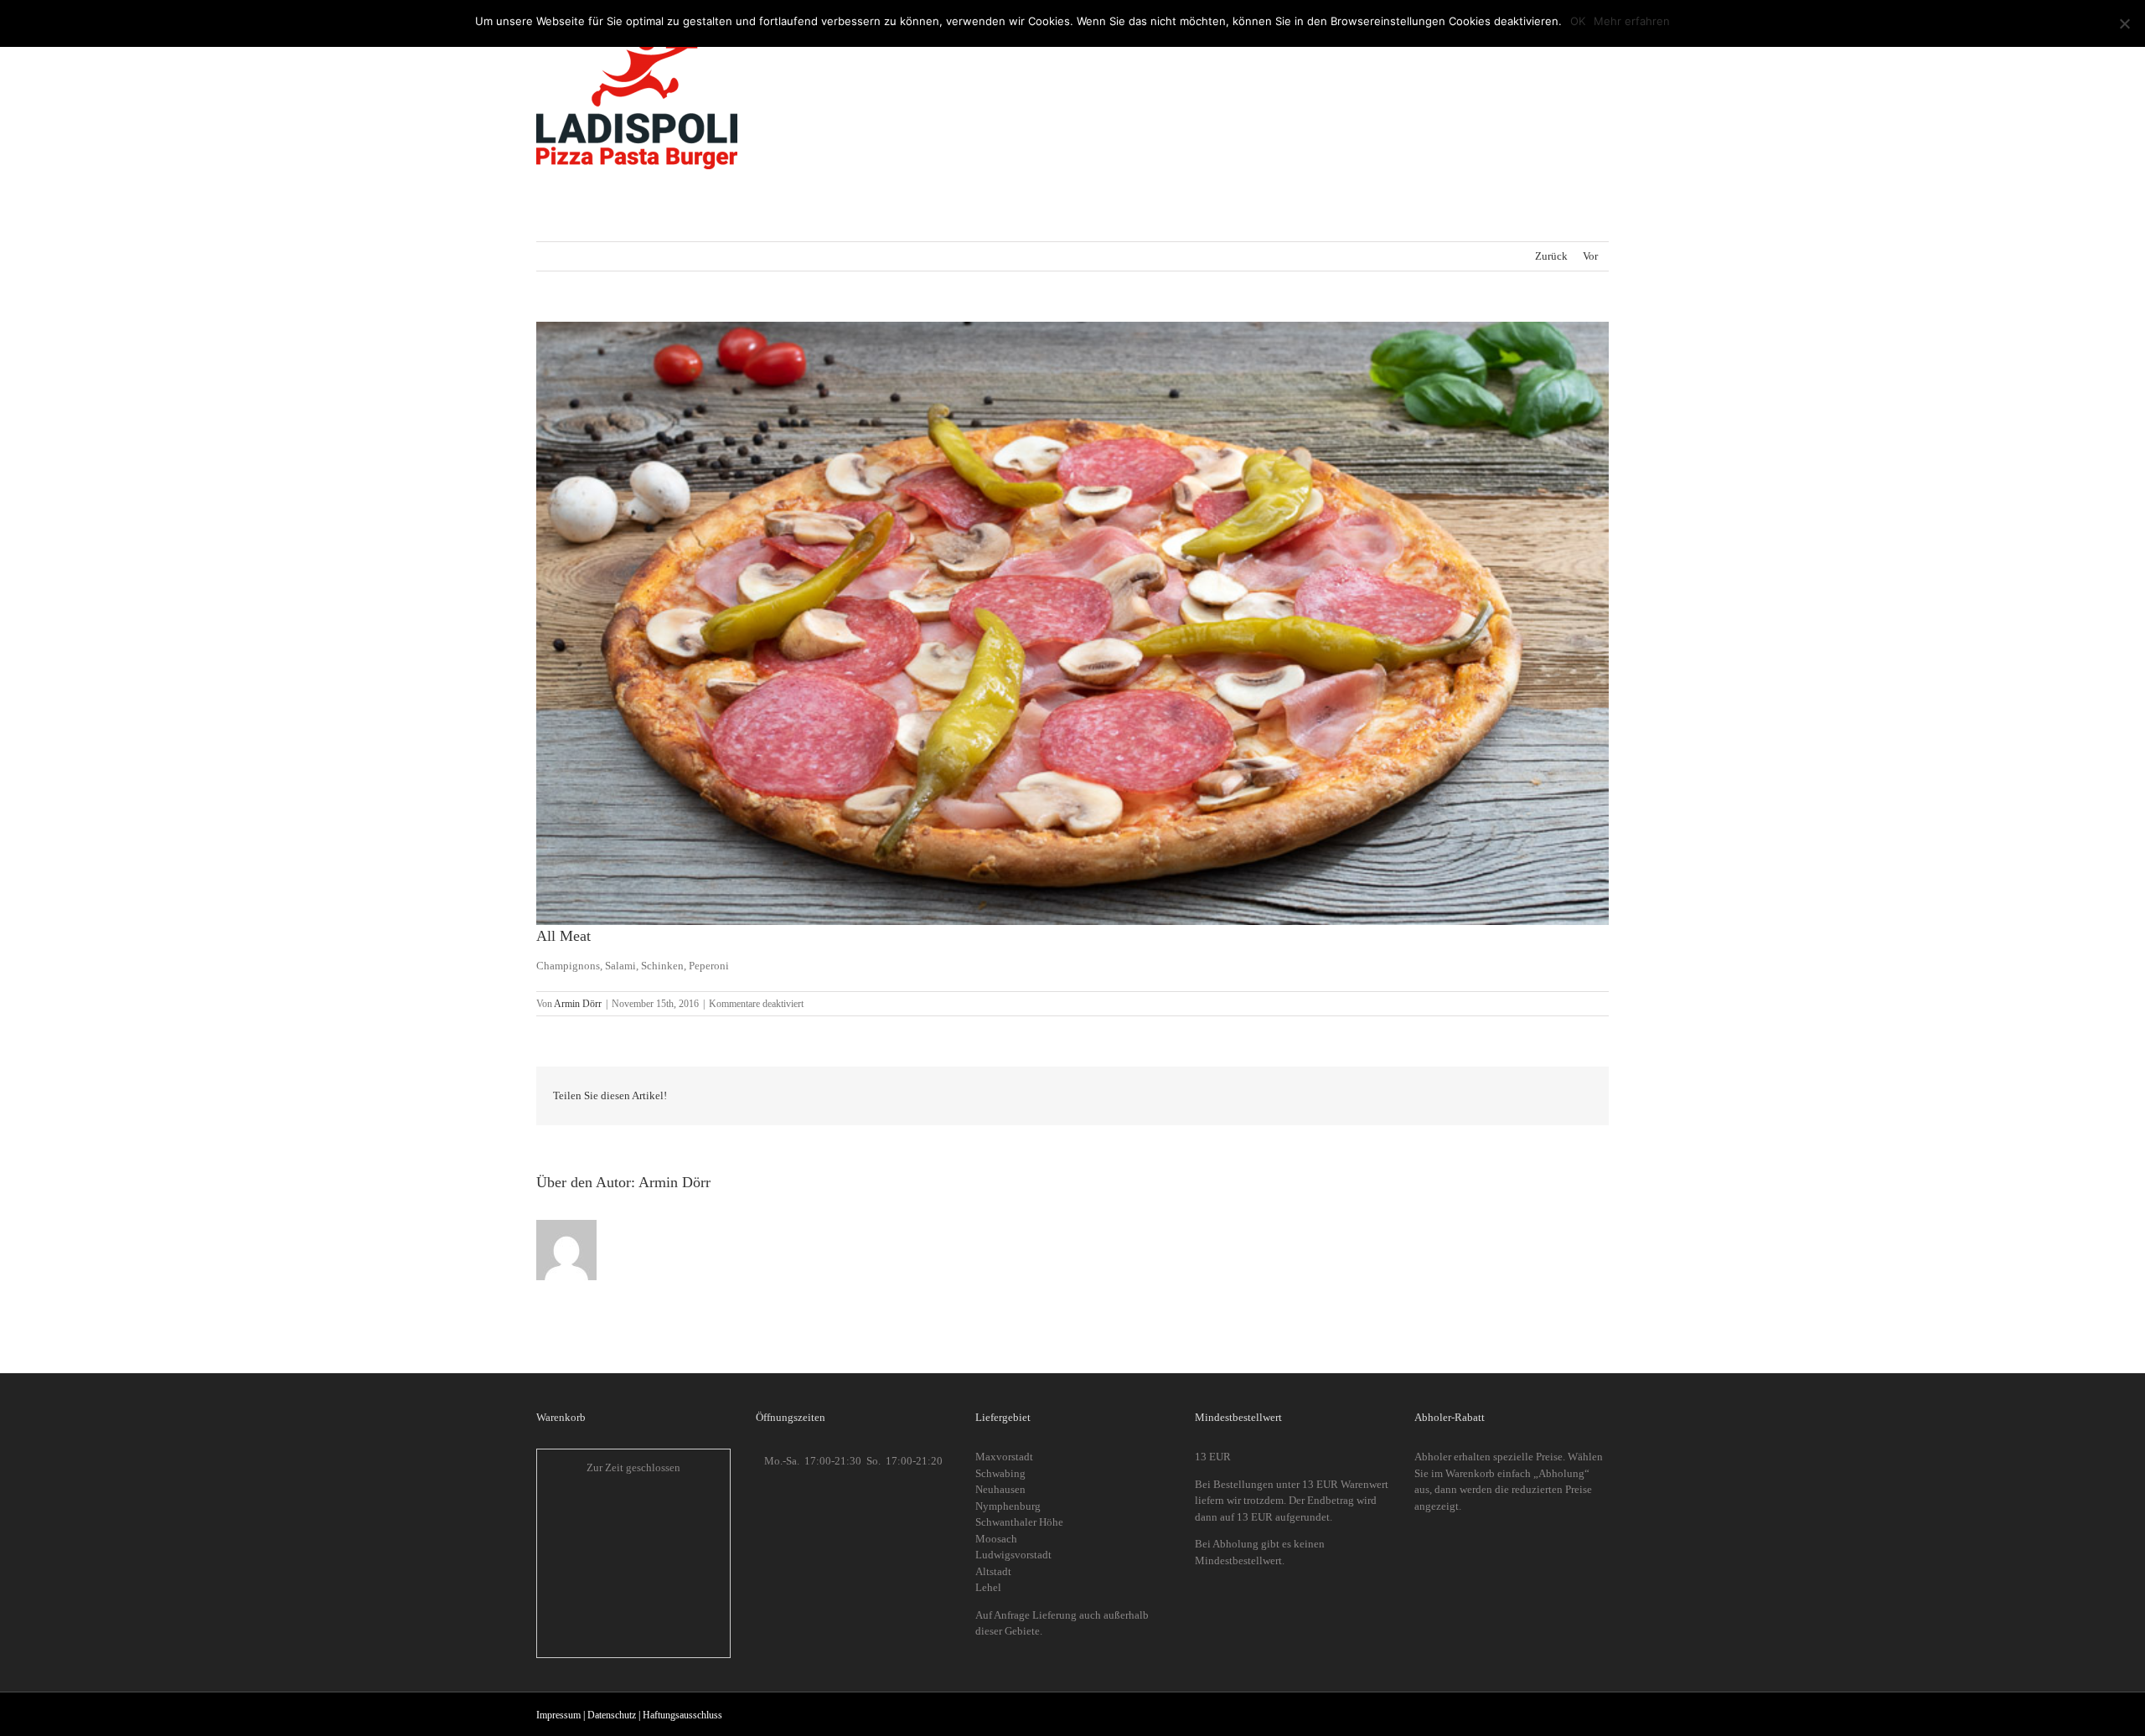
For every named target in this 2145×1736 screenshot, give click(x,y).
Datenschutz (612, 1715)
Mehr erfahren (1632, 21)
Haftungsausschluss (682, 1715)
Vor (1590, 256)
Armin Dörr (578, 1004)
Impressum (558, 1715)
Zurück (1551, 256)
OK (1578, 21)
